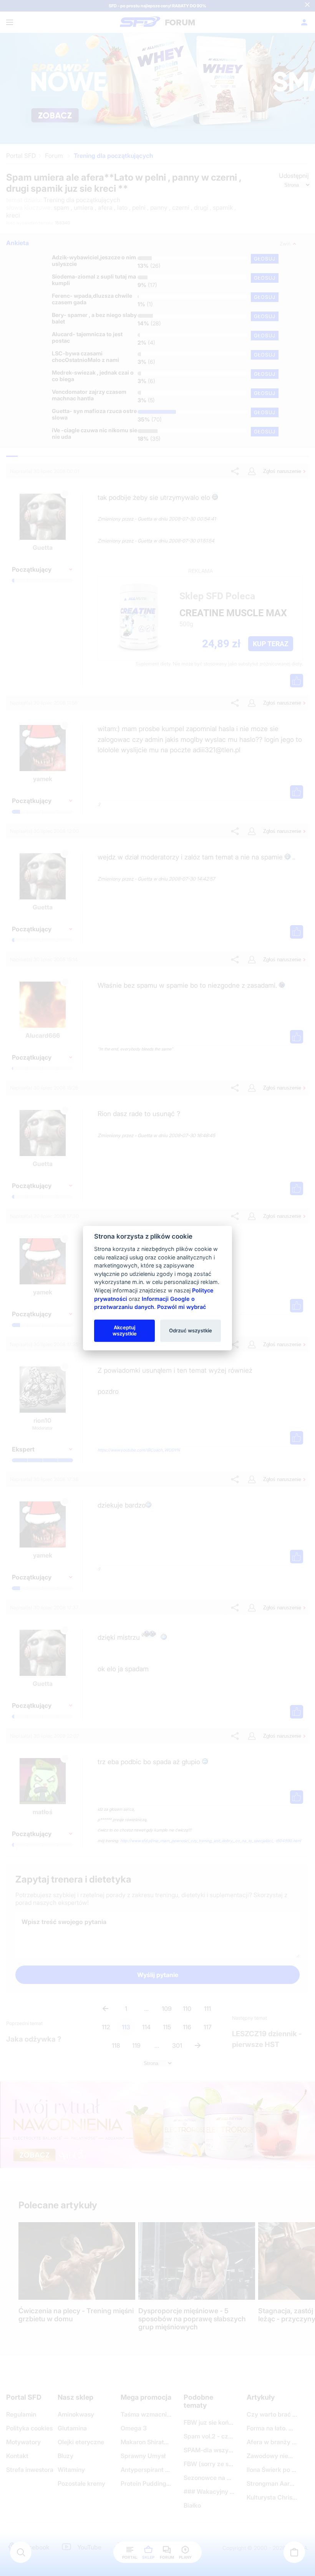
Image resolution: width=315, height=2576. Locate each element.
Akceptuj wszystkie (125, 1330)
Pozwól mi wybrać (182, 1307)
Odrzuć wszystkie (191, 1330)
